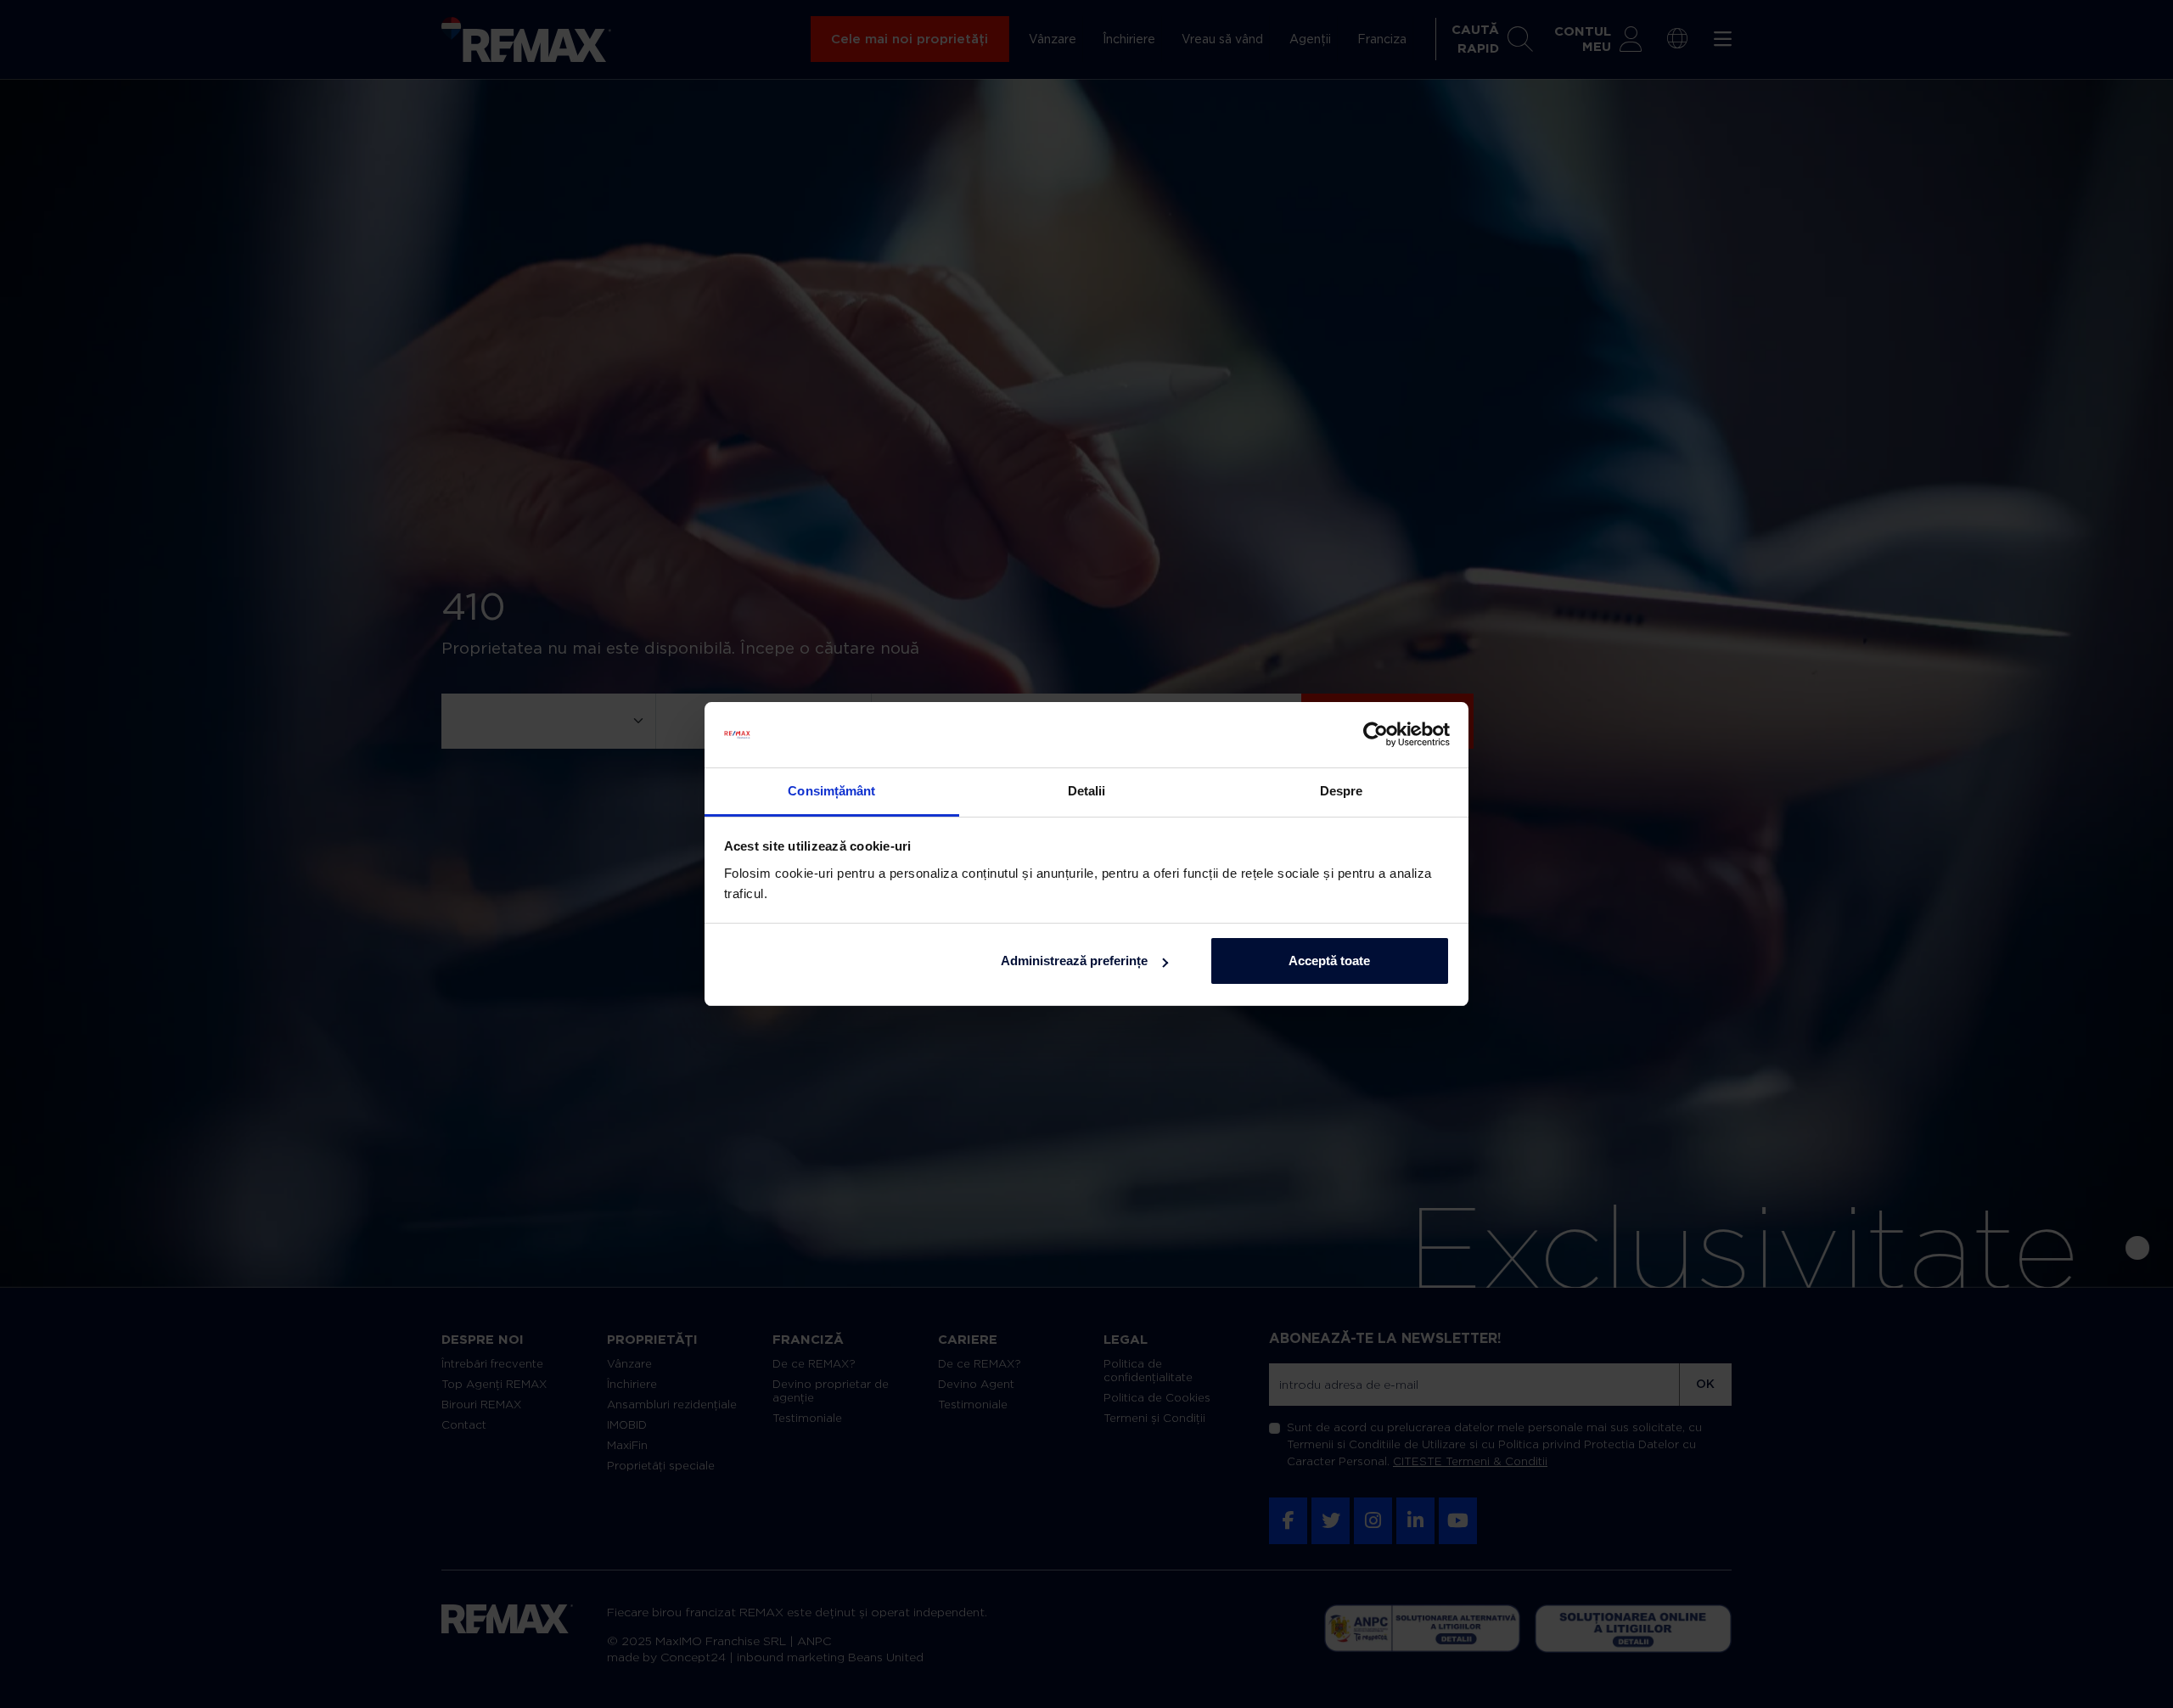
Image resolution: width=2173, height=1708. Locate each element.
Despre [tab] (1342, 791)
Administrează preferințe (1074, 961)
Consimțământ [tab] (831, 791)
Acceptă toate (1329, 961)
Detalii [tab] (1087, 791)
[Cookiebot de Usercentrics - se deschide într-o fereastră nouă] (1376, 735)
